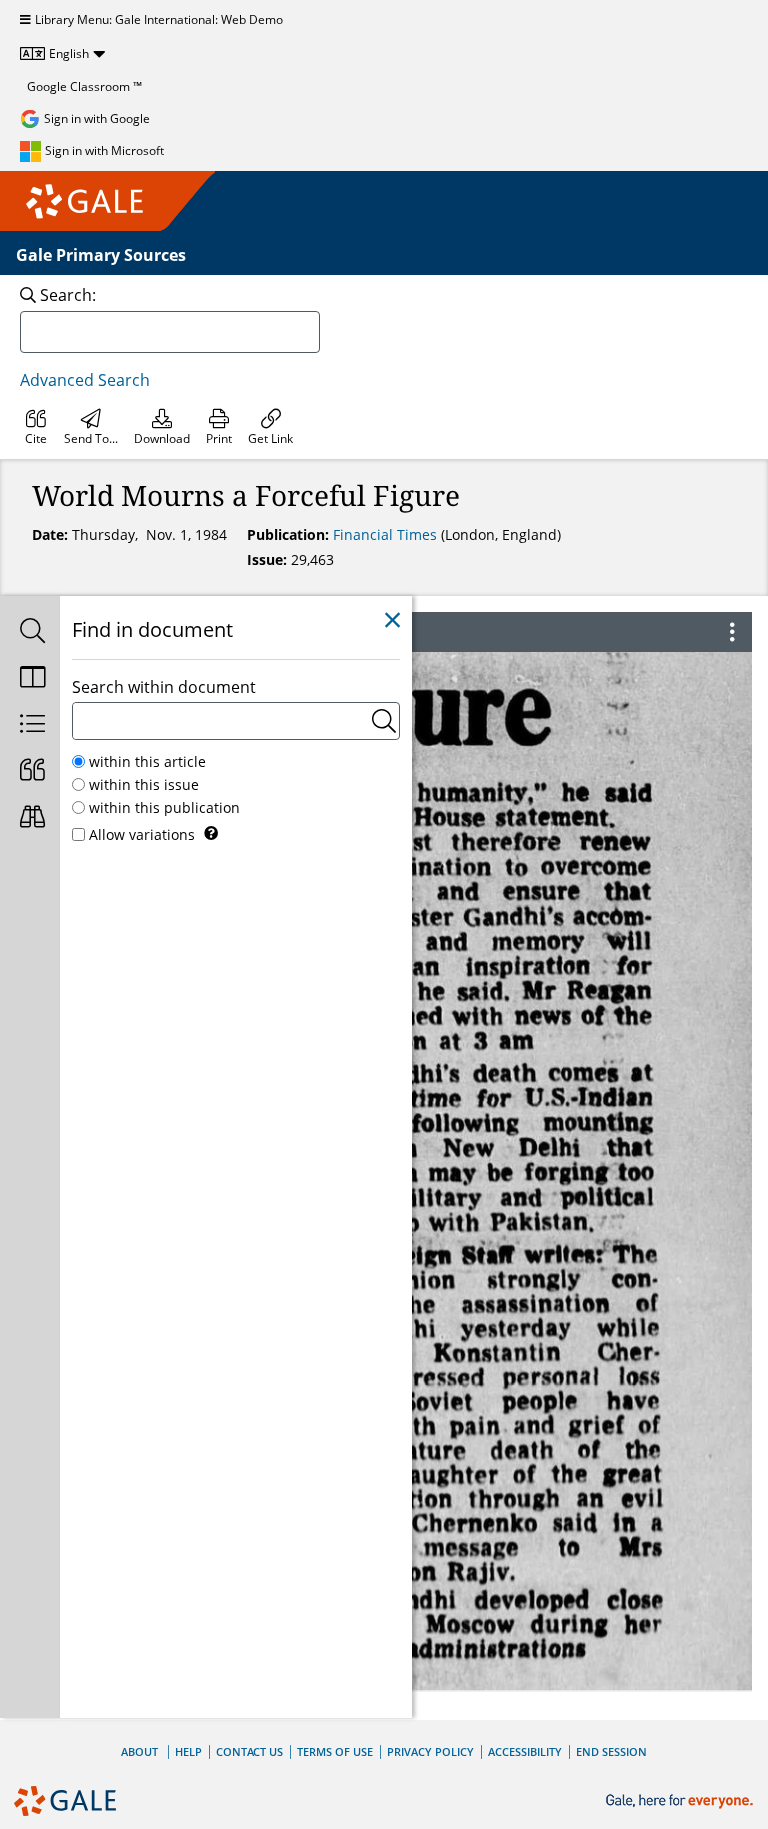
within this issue (144, 784)
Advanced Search (85, 380)
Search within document (164, 687)
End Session (611, 1751)
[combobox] (170, 332)
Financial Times (387, 534)
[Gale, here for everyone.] (681, 1801)
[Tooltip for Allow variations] (211, 833)
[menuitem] (36, 427)
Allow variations (142, 834)
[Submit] (384, 721)
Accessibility (525, 1751)
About (139, 1751)
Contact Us (249, 1751)
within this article (147, 761)
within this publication (164, 807)
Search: (68, 295)
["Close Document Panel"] (392, 620)
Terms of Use (335, 1751)
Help (188, 1751)
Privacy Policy (430, 1751)
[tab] (30, 632)
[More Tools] (732, 632)
